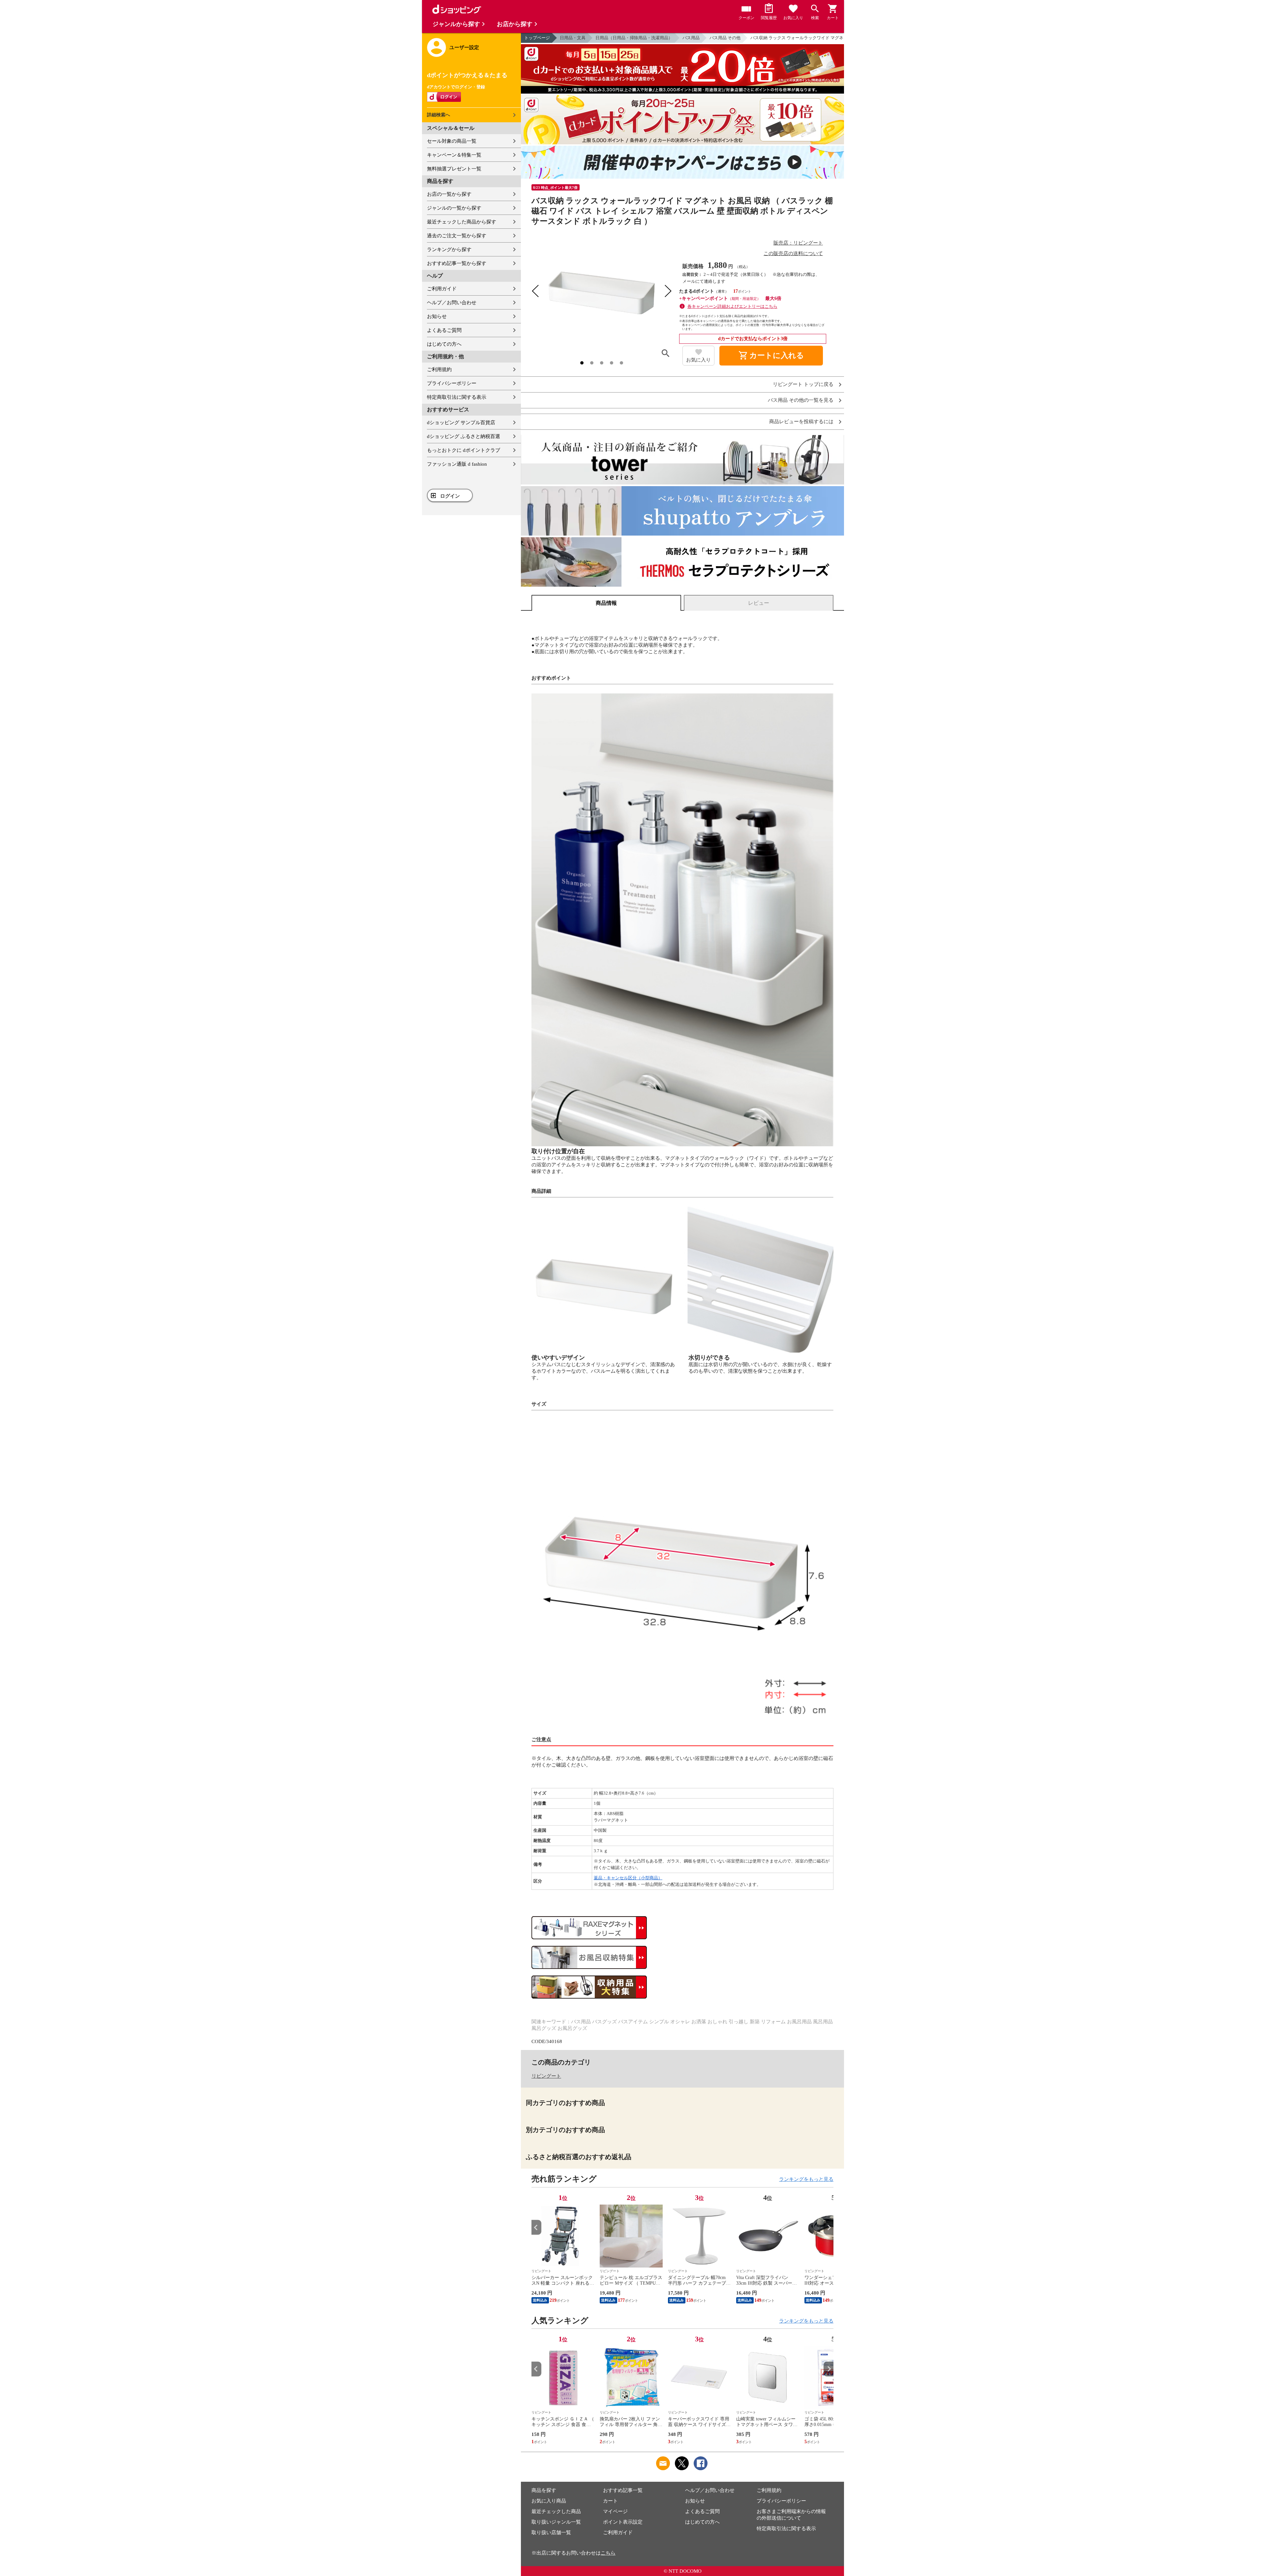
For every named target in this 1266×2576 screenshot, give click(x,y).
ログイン (450, 496)
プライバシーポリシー (452, 383)
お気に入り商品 (549, 2501)
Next (829, 2227)
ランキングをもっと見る (806, 2179)
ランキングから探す (449, 249)
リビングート (546, 2076)
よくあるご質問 (444, 330)
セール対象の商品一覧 (452, 141)
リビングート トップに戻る (803, 384)
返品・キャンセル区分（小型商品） (628, 1878)
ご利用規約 (439, 369)
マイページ (615, 2511)
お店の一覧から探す (449, 194)
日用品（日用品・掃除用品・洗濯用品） (634, 38)
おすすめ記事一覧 (623, 2490)
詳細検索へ (438, 115)
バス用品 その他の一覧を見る (801, 400)
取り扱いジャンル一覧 (556, 2522)
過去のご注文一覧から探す (457, 236)
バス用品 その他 (725, 38)
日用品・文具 (573, 38)
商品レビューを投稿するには (801, 422)
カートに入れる (771, 356)
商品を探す (544, 2490)
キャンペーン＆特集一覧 (454, 155)
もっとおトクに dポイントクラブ (464, 450)
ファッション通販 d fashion (457, 464)
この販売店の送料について (793, 253)
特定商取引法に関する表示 (457, 397)
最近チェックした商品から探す (462, 222)
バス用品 (691, 38)
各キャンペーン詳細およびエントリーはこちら (732, 306)
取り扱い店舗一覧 (551, 2532)
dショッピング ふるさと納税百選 (464, 436)
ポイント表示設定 (623, 2522)
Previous (536, 2227)
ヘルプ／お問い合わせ (452, 303)
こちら (608, 2553)
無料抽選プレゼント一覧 (454, 169)
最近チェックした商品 (556, 2511)
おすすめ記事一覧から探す (457, 263)
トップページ (537, 38)
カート (610, 2501)
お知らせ (437, 316)
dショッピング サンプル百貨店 (461, 423)
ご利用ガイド (442, 289)
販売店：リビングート (798, 243)
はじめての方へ (444, 344)
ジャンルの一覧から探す (454, 208)
